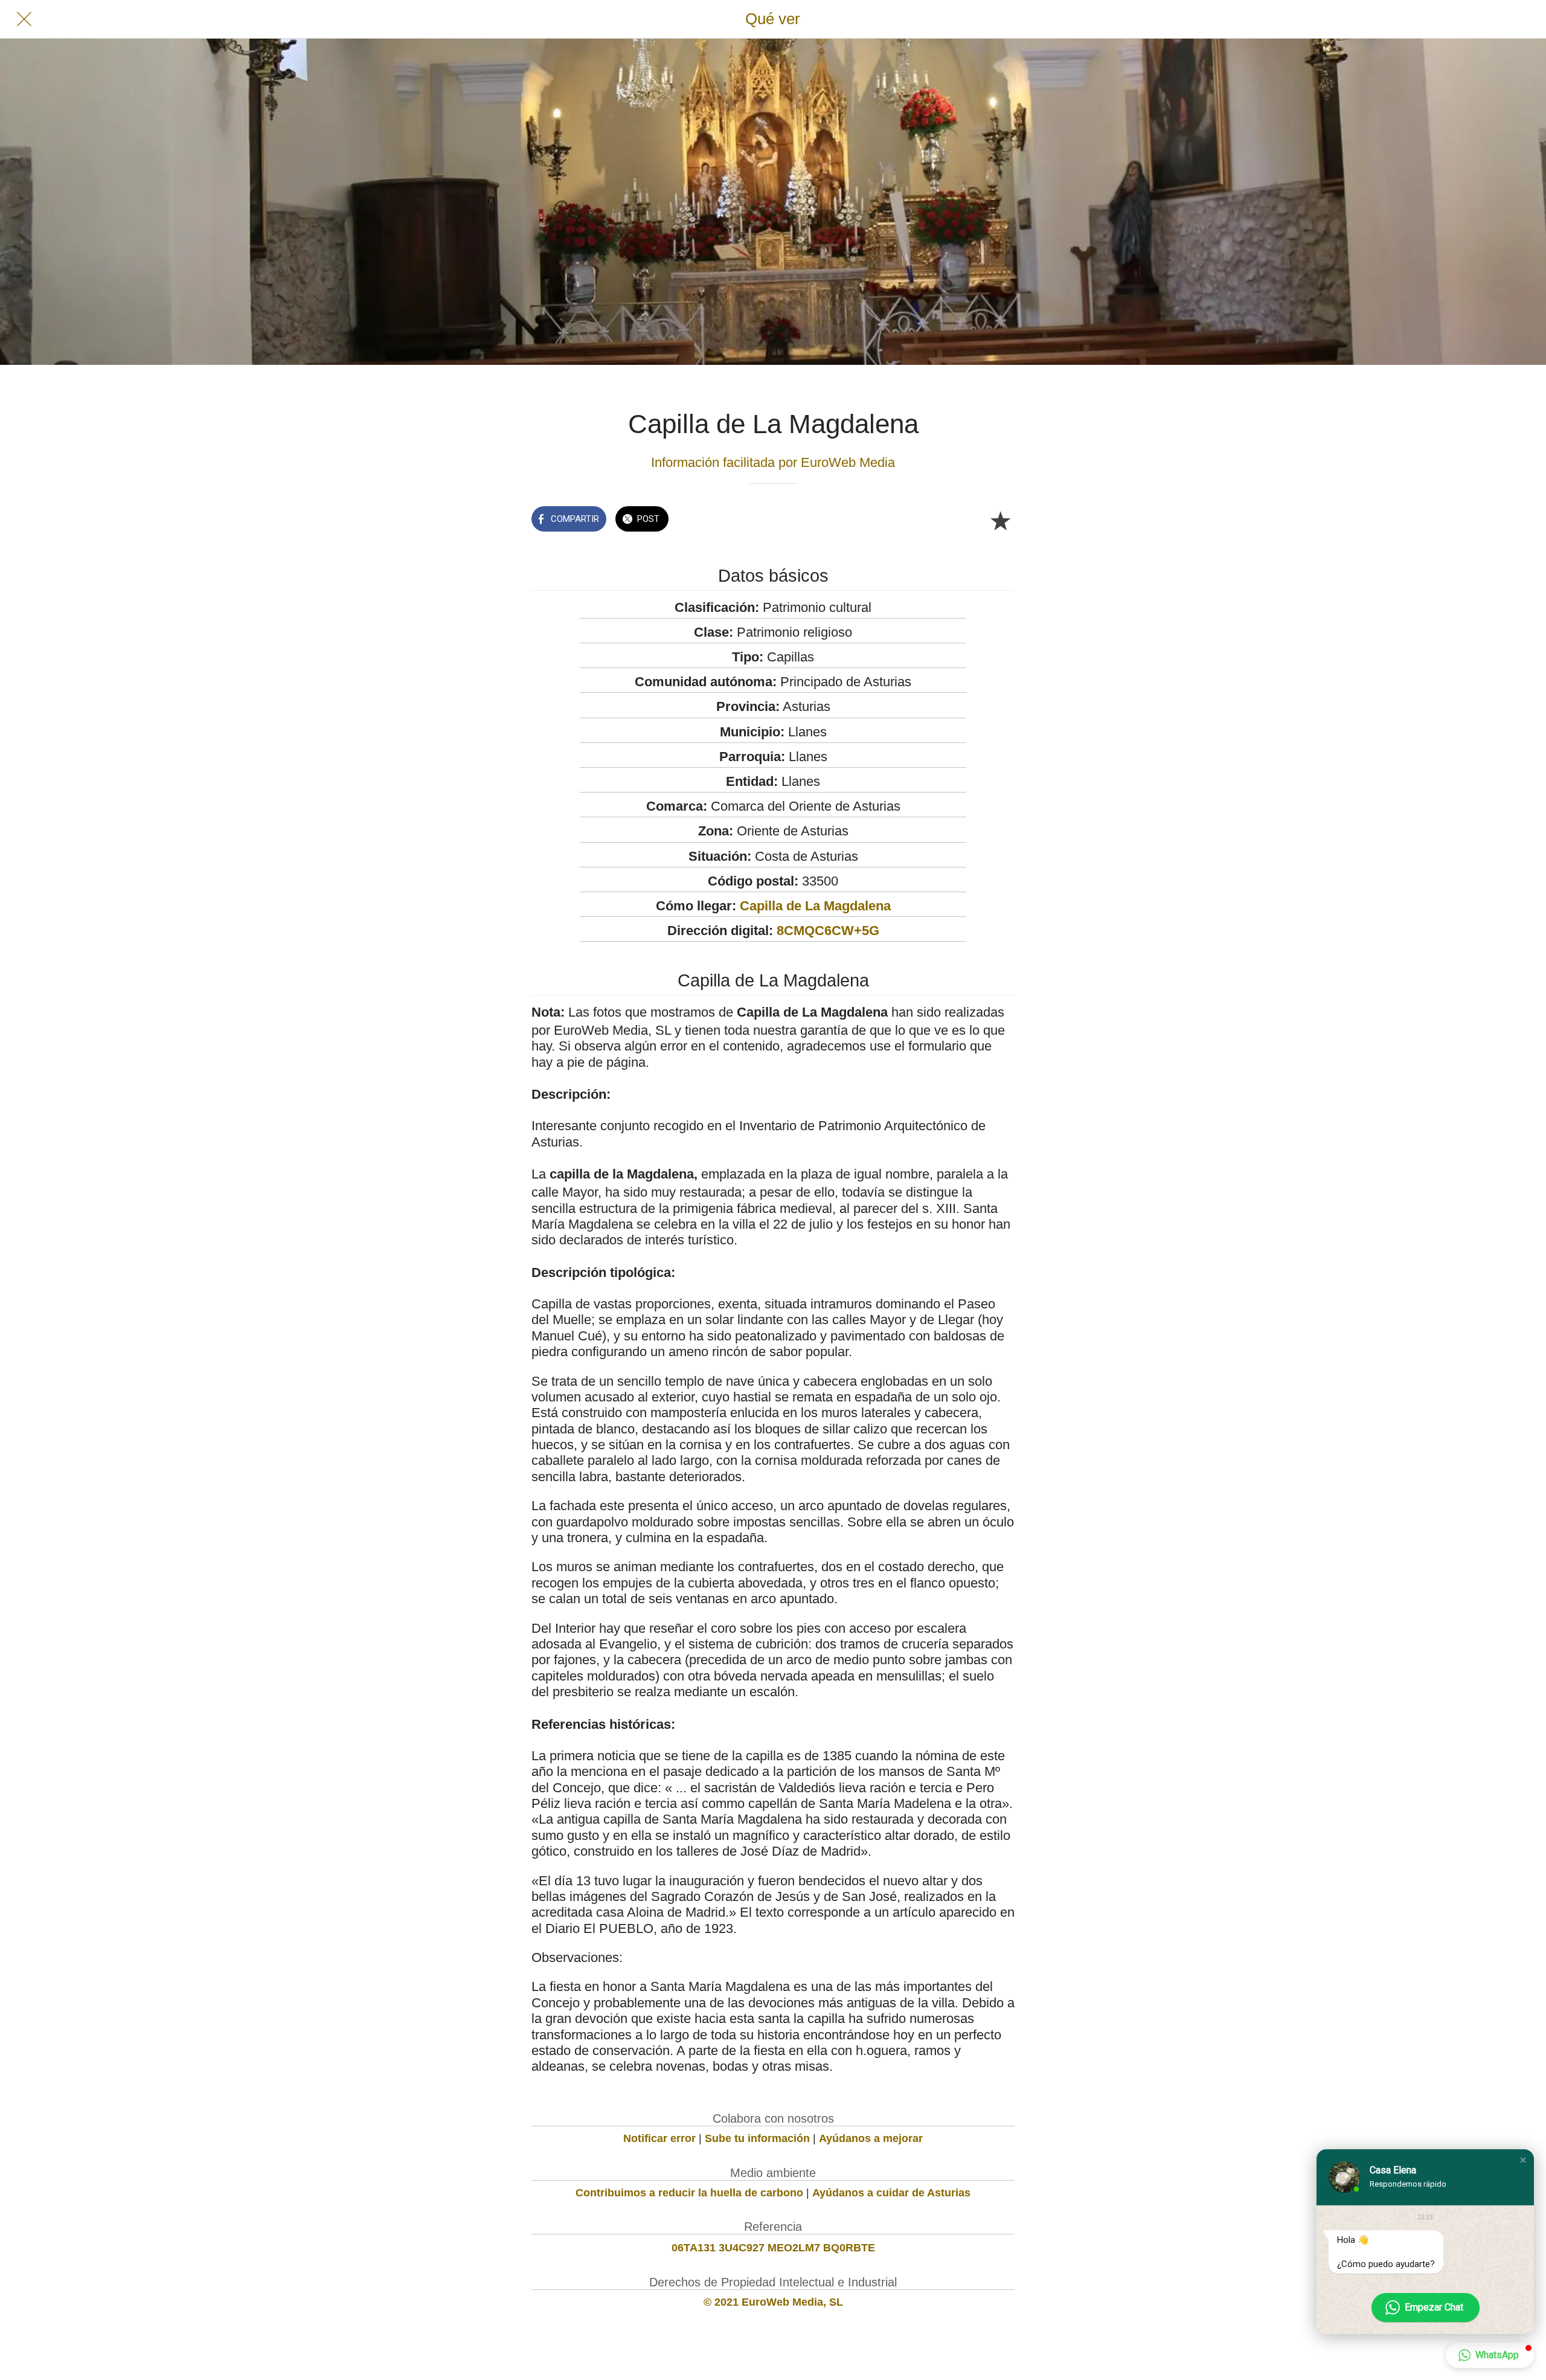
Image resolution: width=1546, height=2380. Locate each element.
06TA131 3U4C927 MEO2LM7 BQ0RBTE (773, 2248)
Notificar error (659, 2138)
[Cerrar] (24, 19)
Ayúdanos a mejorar (871, 2138)
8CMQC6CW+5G (828, 931)
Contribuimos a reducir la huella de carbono (689, 2193)
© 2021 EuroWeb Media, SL (773, 2302)
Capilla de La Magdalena (815, 906)
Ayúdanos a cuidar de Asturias (891, 2193)
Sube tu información (757, 2138)
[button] (1523, 2160)
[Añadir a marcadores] (1000, 520)
